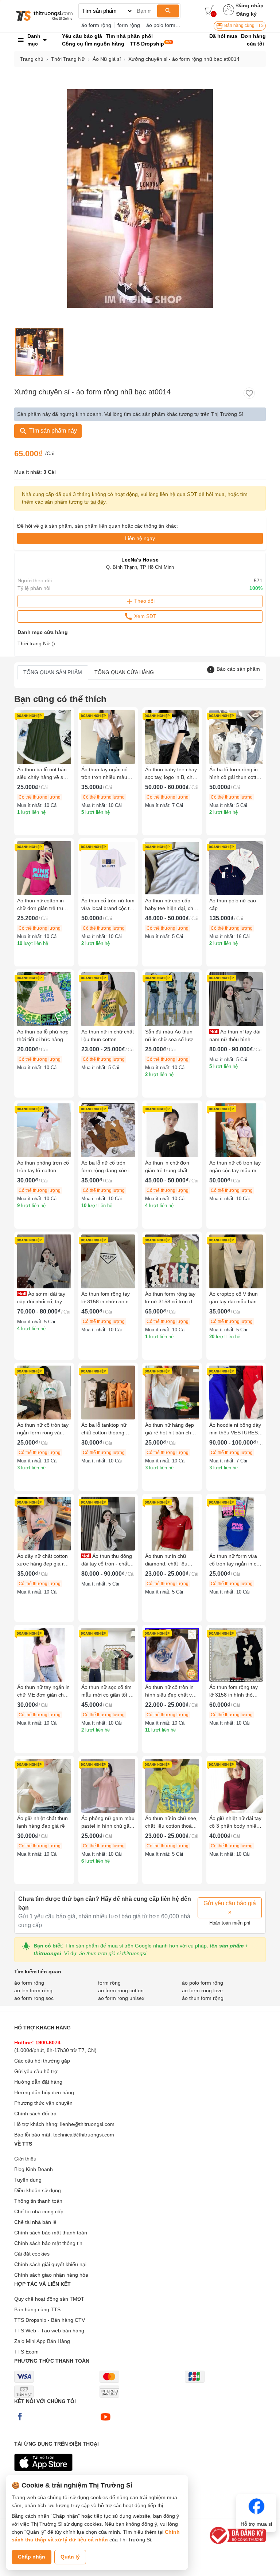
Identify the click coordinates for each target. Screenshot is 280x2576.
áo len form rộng (33, 1990)
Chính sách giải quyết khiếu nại (50, 2264)
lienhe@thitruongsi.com (87, 2124)
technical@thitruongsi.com (84, 2135)
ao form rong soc (34, 1998)
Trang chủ (32, 59)
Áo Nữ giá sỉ (107, 59)
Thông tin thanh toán (38, 2201)
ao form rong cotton (121, 1990)
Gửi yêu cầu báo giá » (230, 1908)
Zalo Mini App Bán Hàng (42, 2341)
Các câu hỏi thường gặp (42, 2061)
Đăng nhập (250, 5)
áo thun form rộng (203, 1998)
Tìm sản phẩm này (52, 431)
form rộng (129, 25)
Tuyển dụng (28, 2180)
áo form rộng (96, 25)
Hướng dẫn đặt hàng (38, 2082)
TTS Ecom (26, 2352)
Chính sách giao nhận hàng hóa (51, 2275)
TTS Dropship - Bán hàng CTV (50, 2320)
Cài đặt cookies (32, 2254)
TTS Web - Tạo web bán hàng (49, 2331)
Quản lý (70, 2557)
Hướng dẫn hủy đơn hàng (44, 2092)
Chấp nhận (32, 2557)
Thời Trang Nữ (68, 59)
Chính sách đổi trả (35, 2114)
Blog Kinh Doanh (34, 2169)
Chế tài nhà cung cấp (39, 2211)
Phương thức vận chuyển (43, 2103)
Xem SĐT (145, 616)
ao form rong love (202, 1990)
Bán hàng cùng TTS (243, 25)
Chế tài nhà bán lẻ (35, 2222)
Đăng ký (246, 14)
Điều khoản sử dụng (38, 2190)
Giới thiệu (25, 2159)
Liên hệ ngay (140, 538)
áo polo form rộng (167, 25)
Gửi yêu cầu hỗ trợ (36, 2071)
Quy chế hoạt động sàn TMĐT (49, 2299)
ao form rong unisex (121, 1998)
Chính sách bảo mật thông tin (48, 2243)
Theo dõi (144, 601)
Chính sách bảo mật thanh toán (51, 2233)
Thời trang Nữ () (36, 643)
